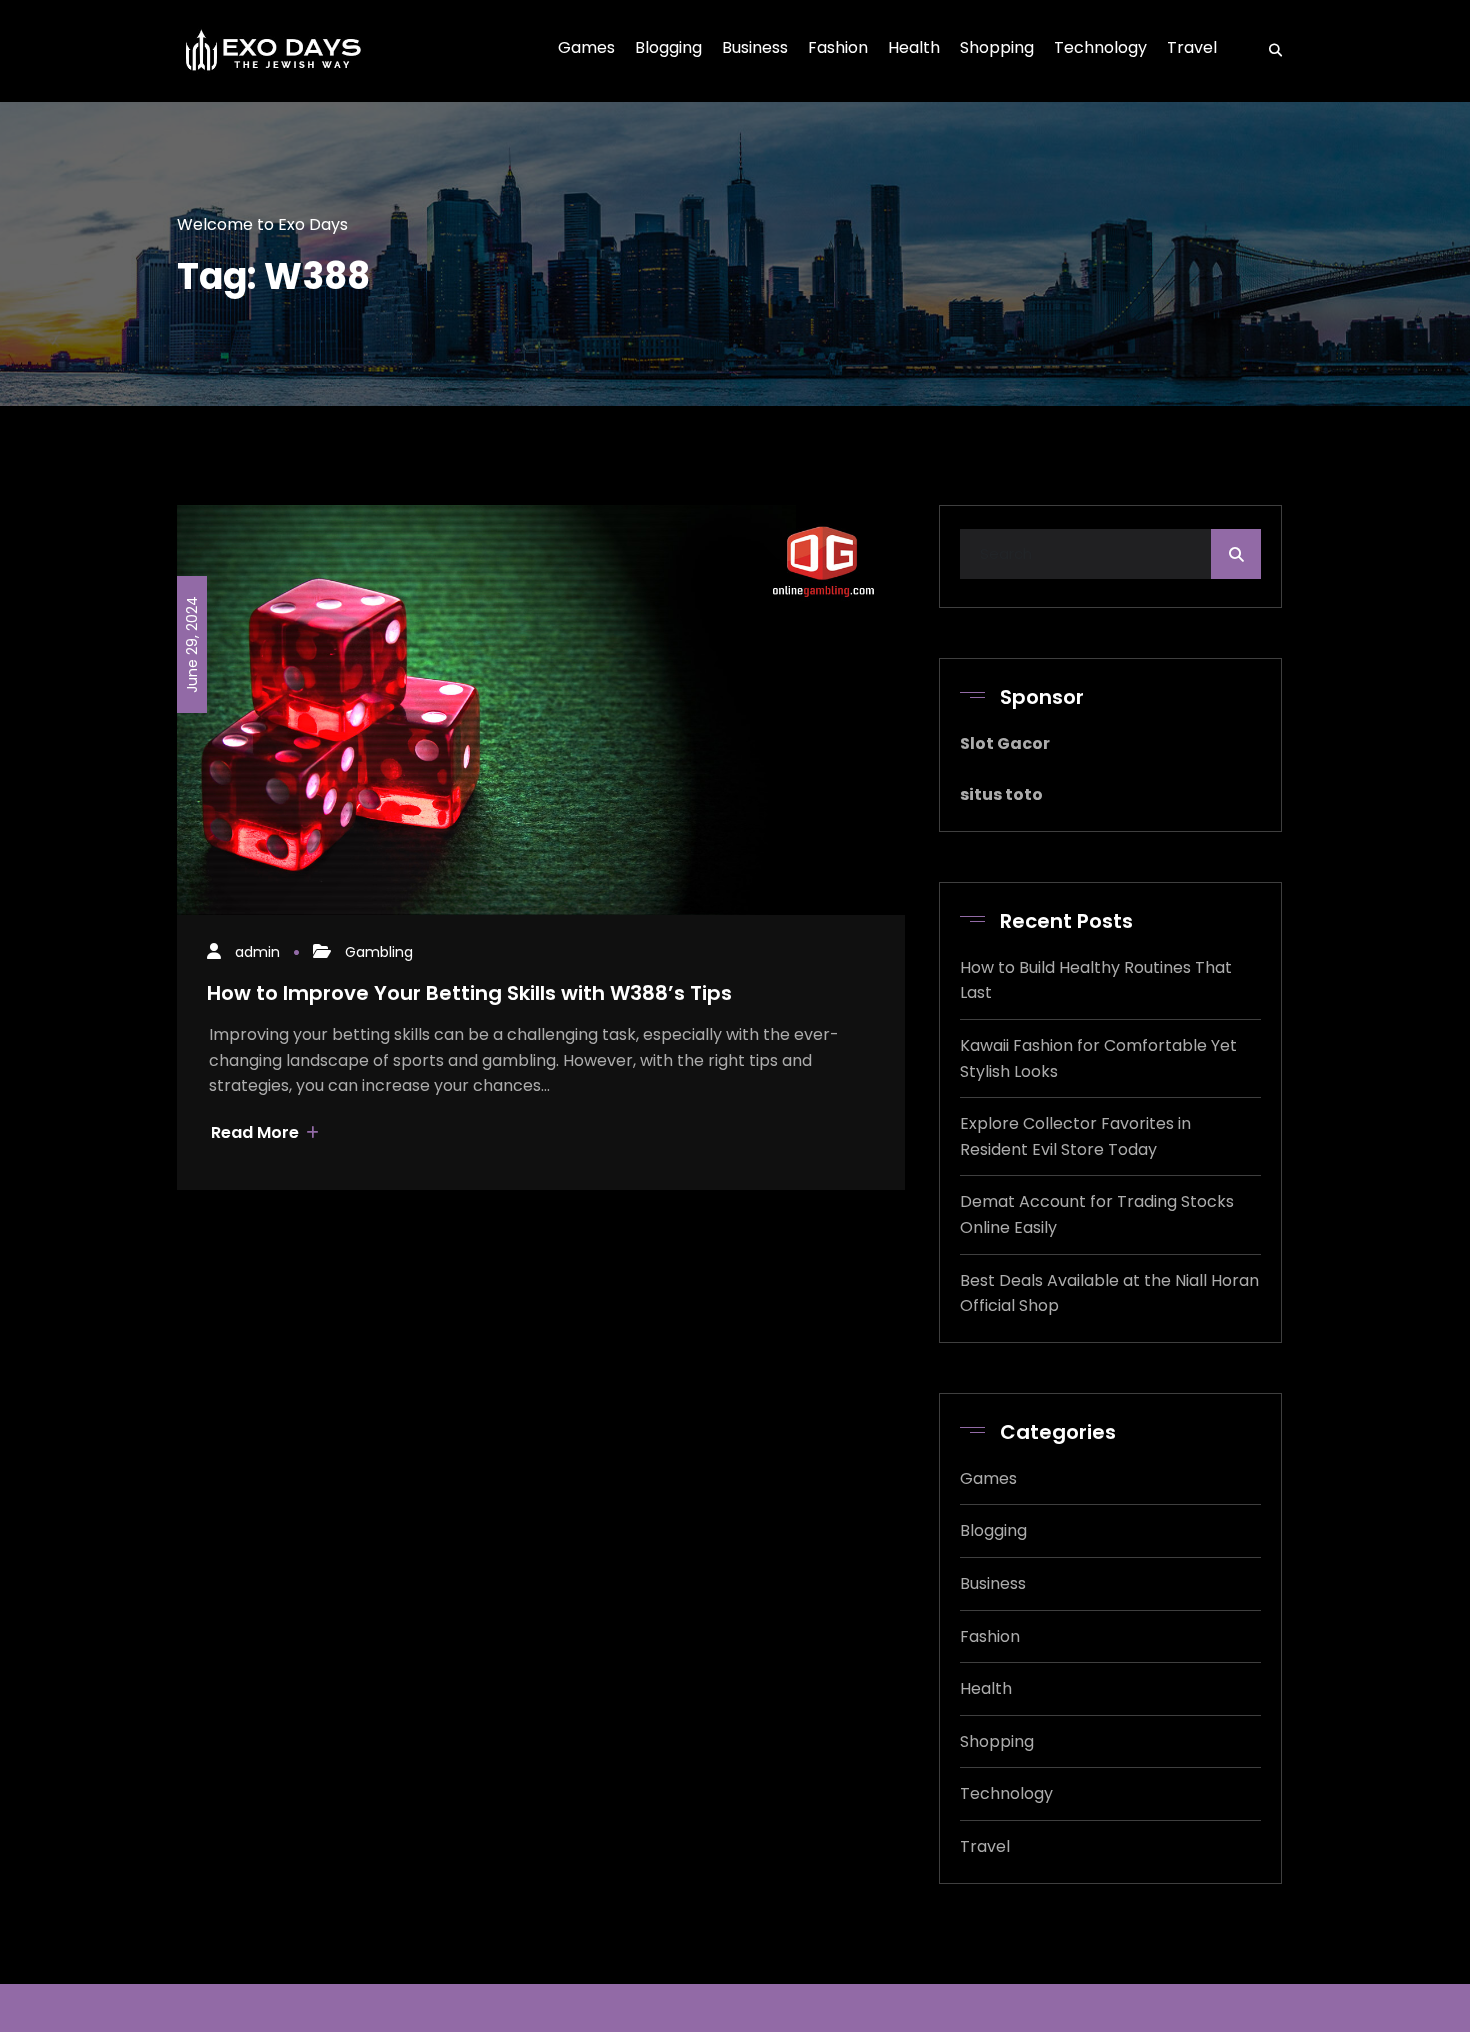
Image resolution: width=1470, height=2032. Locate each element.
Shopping (997, 1741)
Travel (985, 1846)
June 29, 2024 (192, 644)
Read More (257, 1132)
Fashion (990, 1636)
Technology (1006, 1793)
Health (986, 1688)
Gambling (379, 952)
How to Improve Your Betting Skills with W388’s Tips (469, 993)
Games (988, 1478)
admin (257, 952)
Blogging (993, 1530)
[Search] (1269, 51)
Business (993, 1583)
